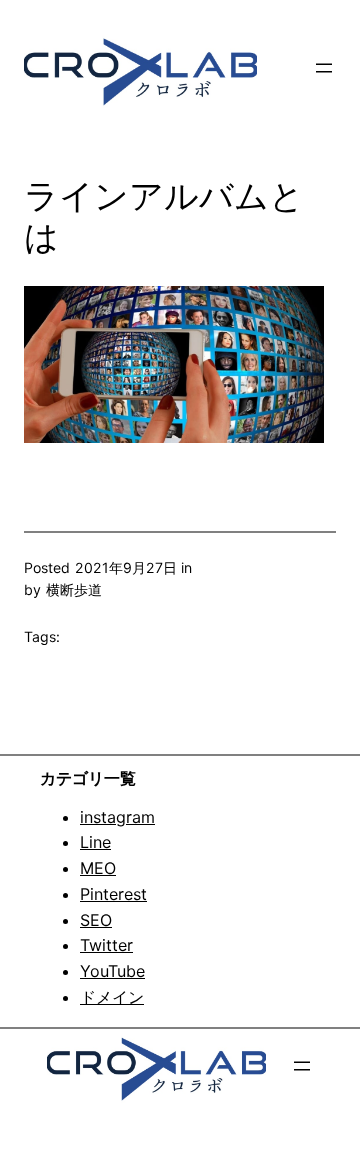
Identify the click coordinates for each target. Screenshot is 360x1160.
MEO (98, 868)
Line (95, 842)
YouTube (112, 971)
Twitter (106, 945)
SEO (96, 920)
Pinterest (113, 894)
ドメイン (112, 997)
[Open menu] (324, 68)
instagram (117, 817)
